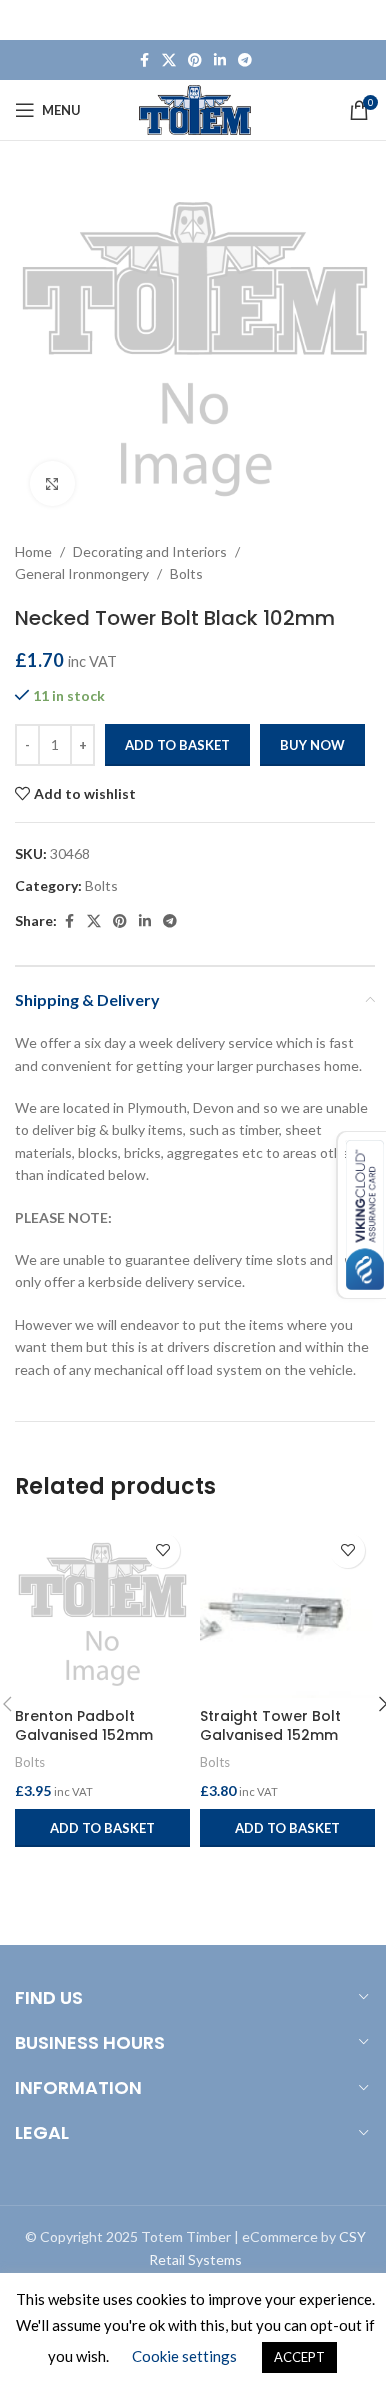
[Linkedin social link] (220, 60)
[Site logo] (195, 108)
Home (33, 551)
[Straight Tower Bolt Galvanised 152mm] (287, 1610)
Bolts (186, 573)
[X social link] (169, 60)
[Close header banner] (365, 20)
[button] (102, 1828)
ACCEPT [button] (299, 2357)
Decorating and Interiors (150, 551)
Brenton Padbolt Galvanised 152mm (84, 1726)
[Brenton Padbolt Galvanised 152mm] (102, 1610)
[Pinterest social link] (195, 60)
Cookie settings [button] (184, 2356)
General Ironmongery (82, 573)
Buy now (312, 745)
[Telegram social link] (245, 60)
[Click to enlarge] (52, 483)
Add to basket (177, 745)
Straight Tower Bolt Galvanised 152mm (270, 1726)
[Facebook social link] (144, 60)
